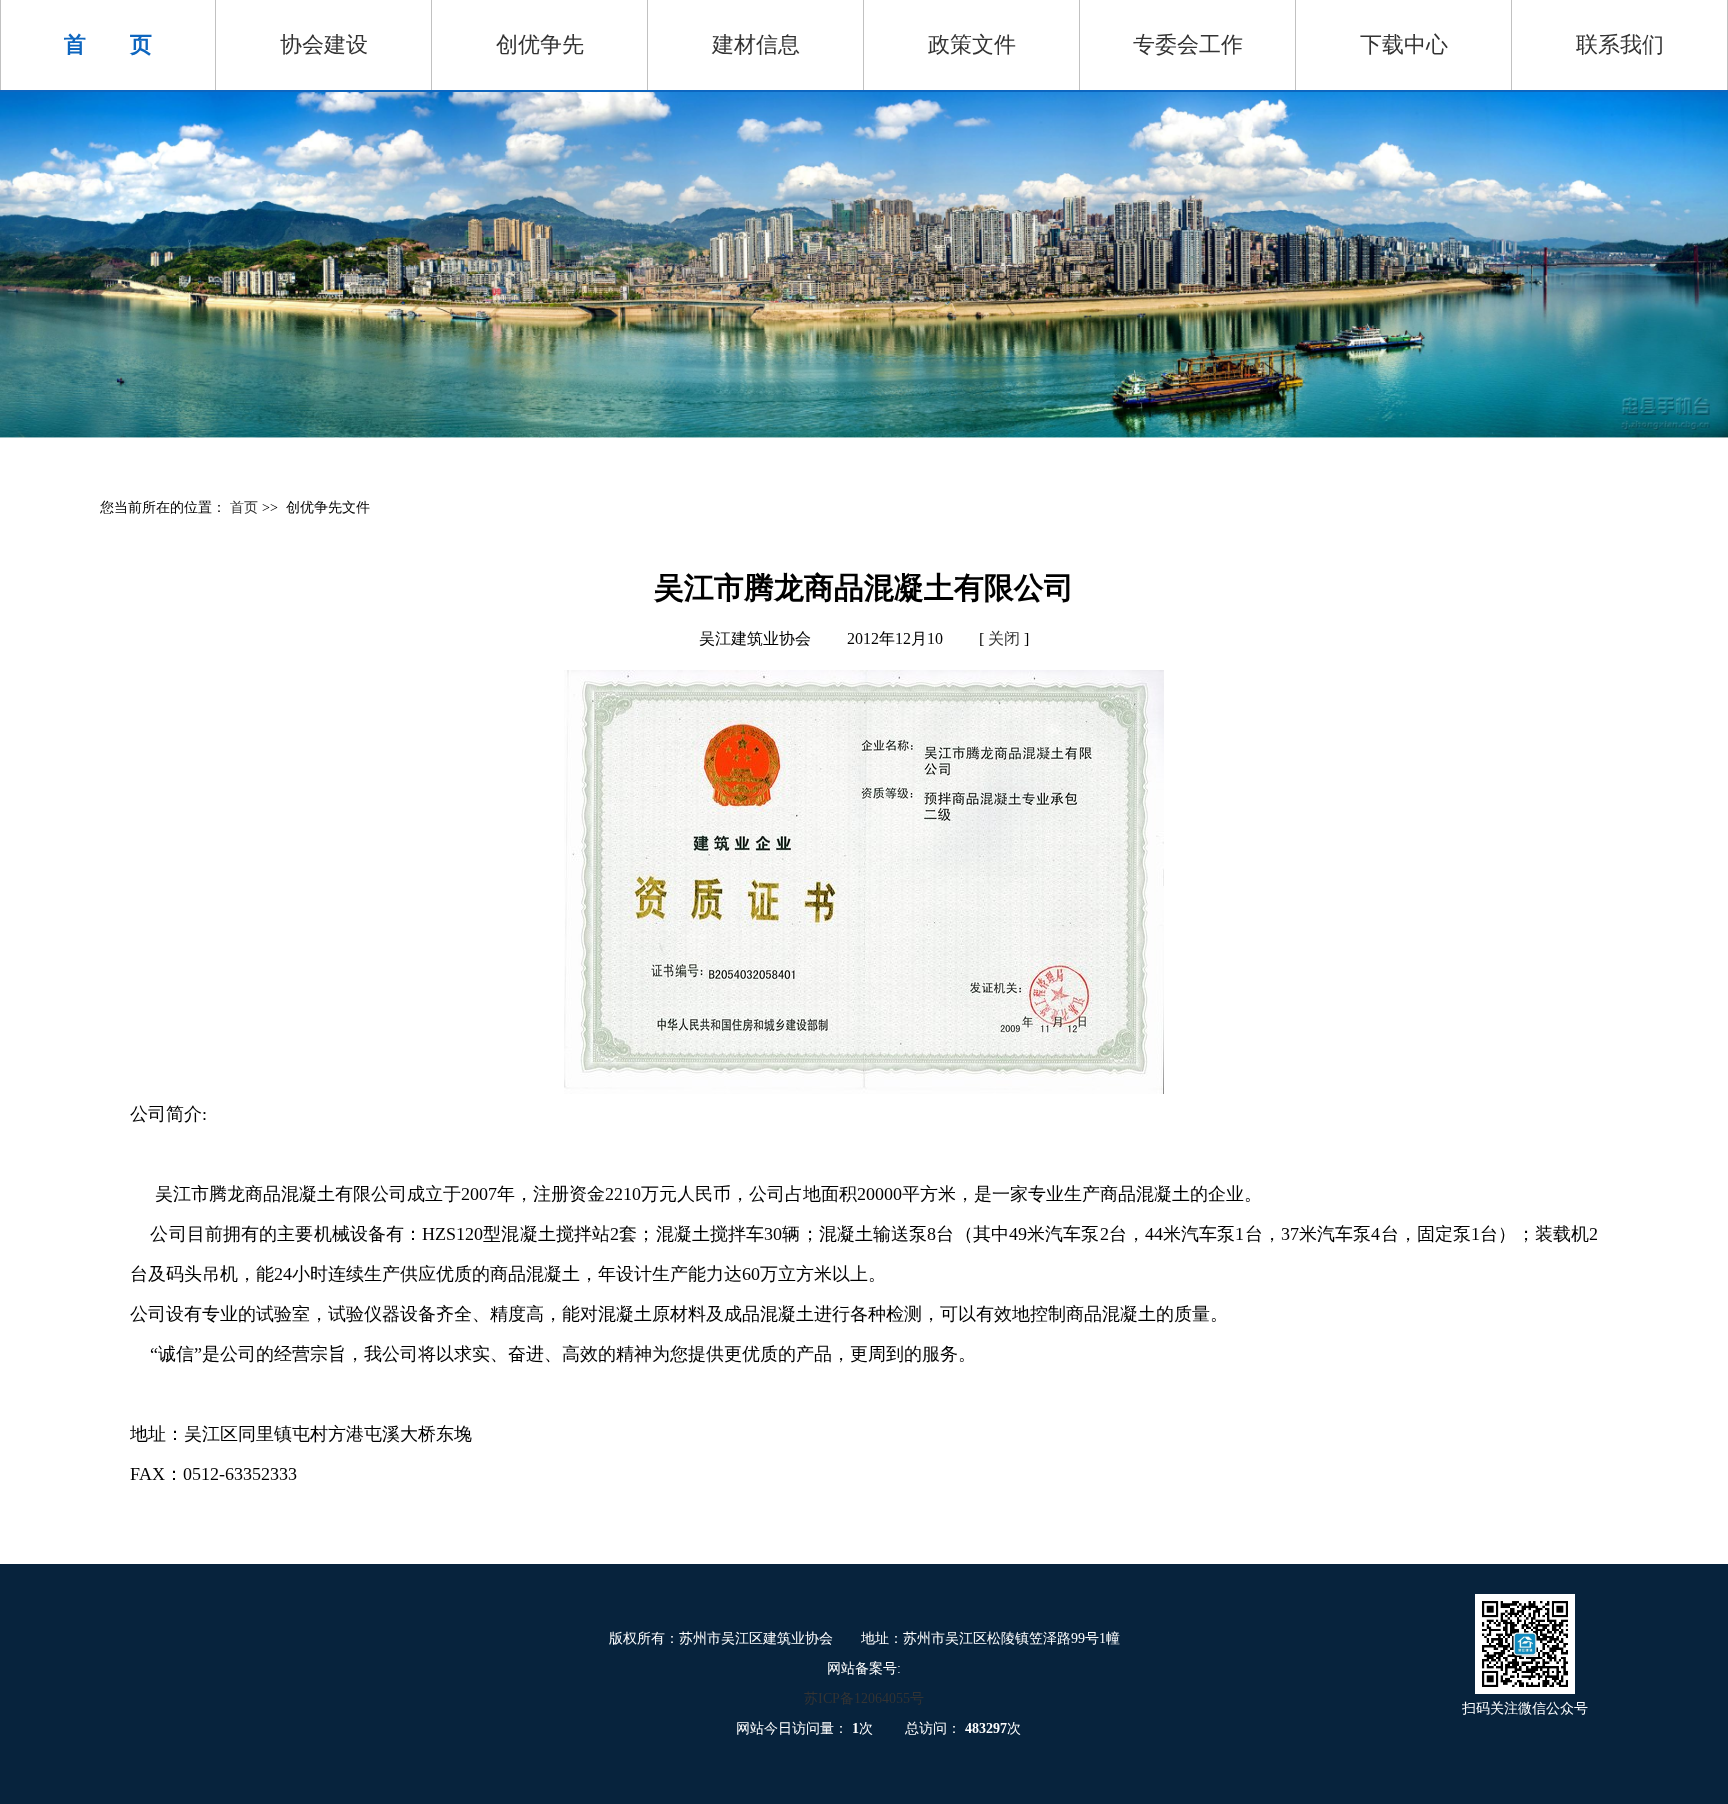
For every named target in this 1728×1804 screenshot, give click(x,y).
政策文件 (972, 44)
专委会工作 (1188, 44)
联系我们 (1620, 44)
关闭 (1004, 638)
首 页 (108, 44)
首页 (246, 507)
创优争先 (540, 44)
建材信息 (756, 44)
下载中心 (1404, 44)
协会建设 (324, 44)
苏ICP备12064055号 (864, 1698)
